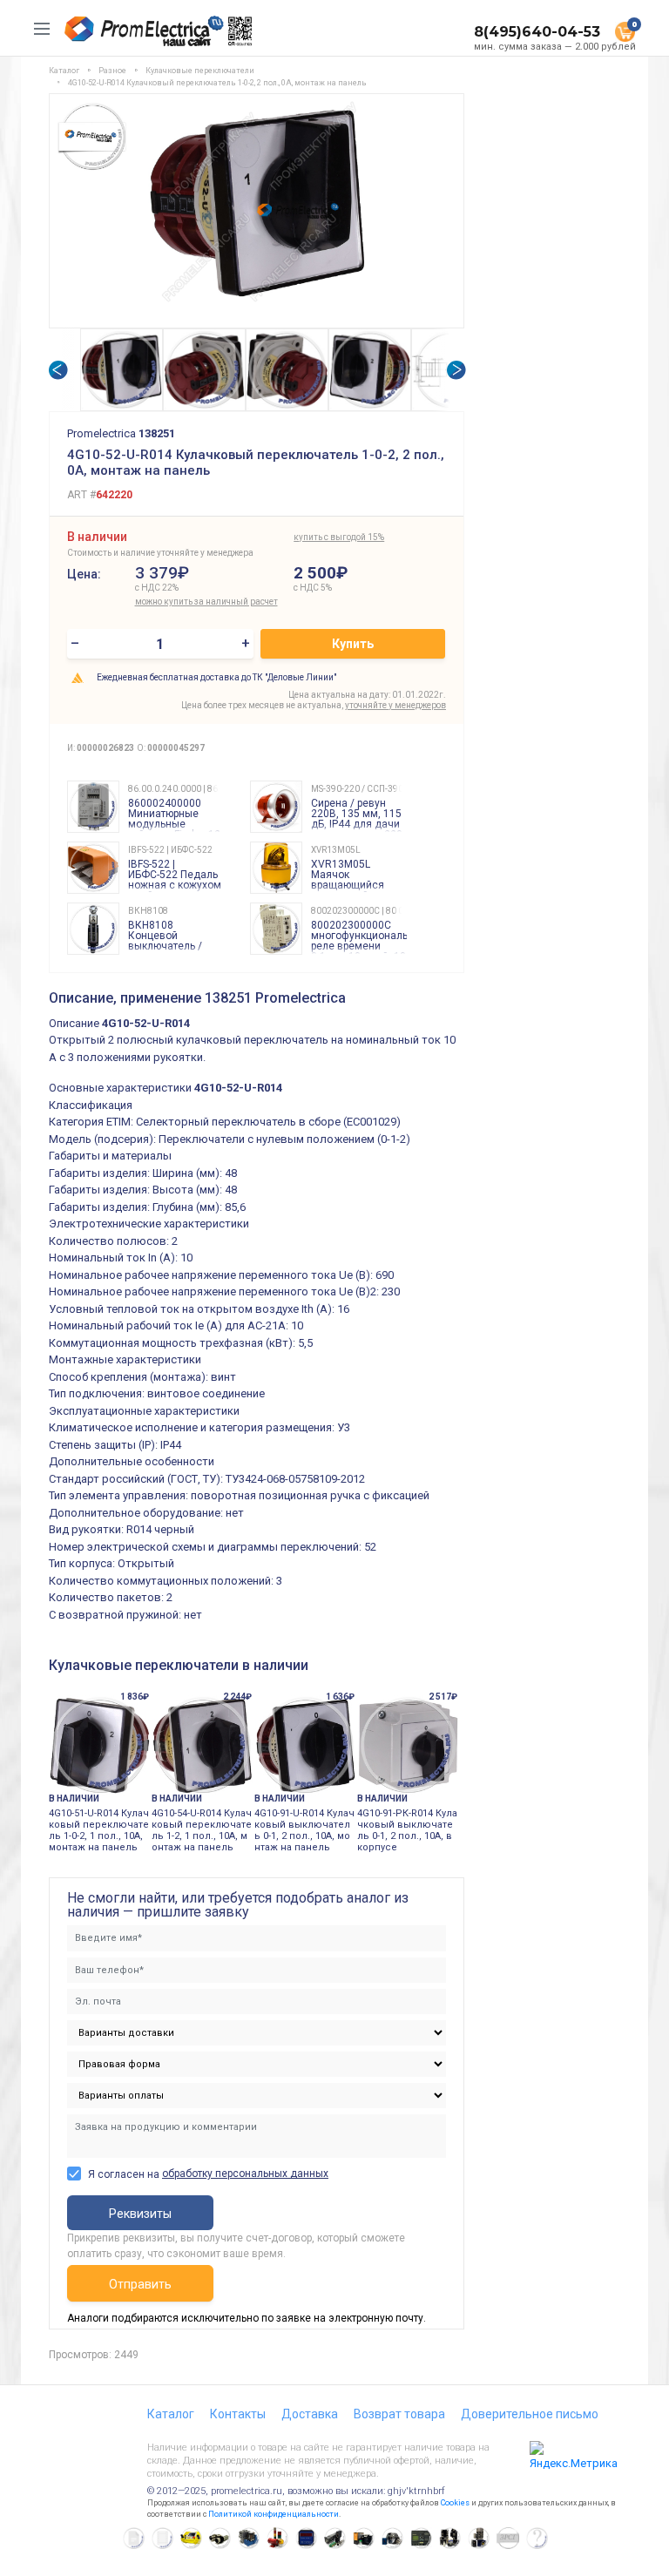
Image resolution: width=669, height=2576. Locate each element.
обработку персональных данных (245, 2174)
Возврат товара (399, 2414)
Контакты (238, 2414)
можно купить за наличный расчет (206, 602)
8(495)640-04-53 (537, 32)
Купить (353, 644)
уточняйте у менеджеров (395, 705)
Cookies (455, 2503)
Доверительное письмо (530, 2414)
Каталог (171, 2414)
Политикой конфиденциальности (274, 2514)
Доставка (310, 2414)
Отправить (140, 2284)
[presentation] (57, 370)
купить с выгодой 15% (339, 537)
